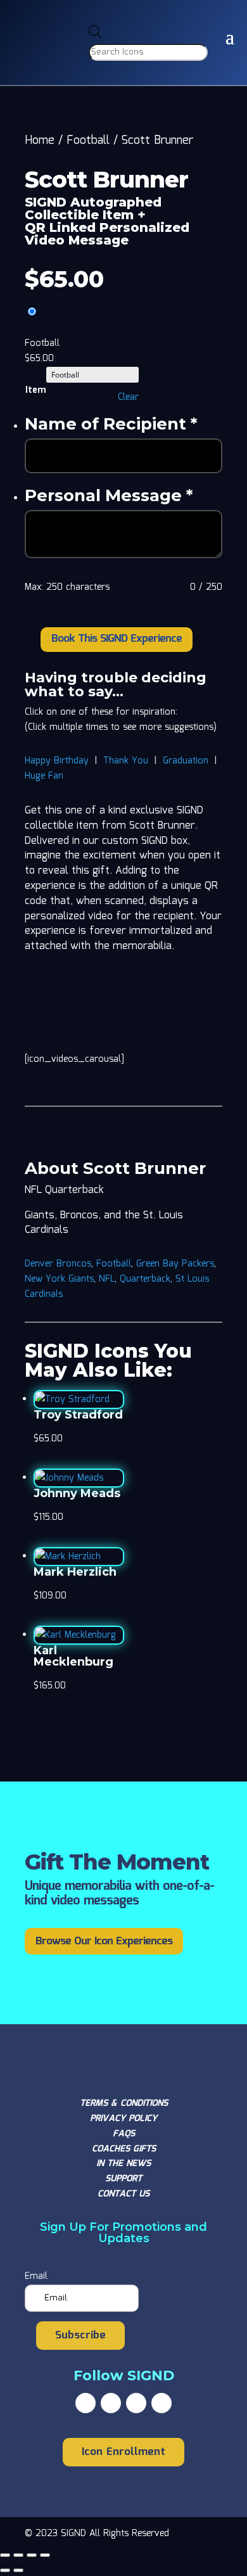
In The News (123, 2164)
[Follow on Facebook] (85, 2403)
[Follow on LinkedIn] (161, 2403)
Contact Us (123, 2194)
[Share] (32, 2555)
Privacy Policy (123, 2119)
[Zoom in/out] (5, 2555)
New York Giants (59, 1279)
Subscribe (80, 2336)
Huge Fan (44, 776)
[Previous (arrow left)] (5, 2570)
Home (40, 141)
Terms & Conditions (124, 2103)
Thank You (126, 761)
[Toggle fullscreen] (18, 2555)
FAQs (124, 2134)
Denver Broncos (58, 1264)
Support (123, 2179)
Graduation (186, 761)
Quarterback (145, 1279)
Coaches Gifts (124, 2149)
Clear (128, 397)
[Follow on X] (111, 2403)
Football (88, 141)
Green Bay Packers (175, 1264)
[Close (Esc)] (45, 2555)
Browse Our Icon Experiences (104, 1942)
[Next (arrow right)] (18, 2570)
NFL (107, 1279)
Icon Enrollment (123, 2452)
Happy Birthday (57, 761)
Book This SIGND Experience (117, 639)
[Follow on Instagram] (136, 2403)
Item (35, 390)
